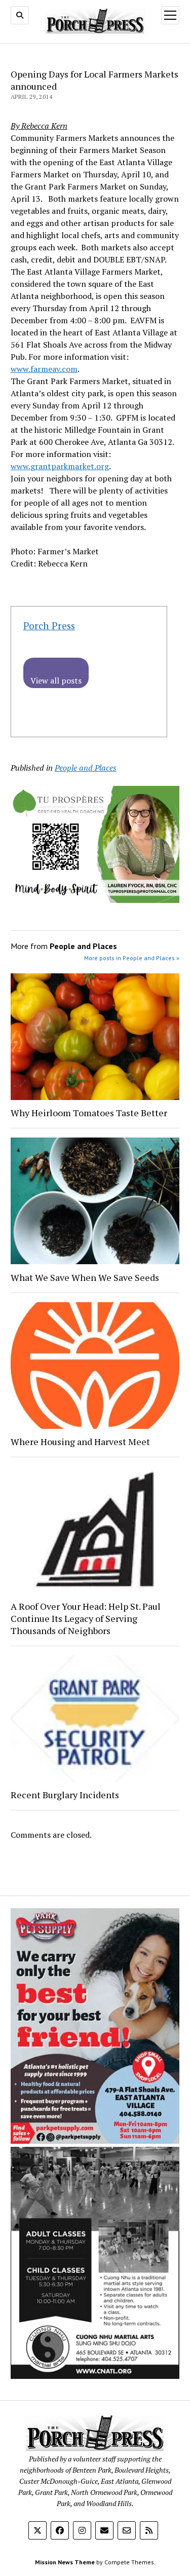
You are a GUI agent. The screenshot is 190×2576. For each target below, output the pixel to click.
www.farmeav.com (44, 369)
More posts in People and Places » (132, 958)
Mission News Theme (65, 2562)
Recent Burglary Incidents (65, 1795)
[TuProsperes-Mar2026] (95, 900)
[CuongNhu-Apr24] (95, 2376)
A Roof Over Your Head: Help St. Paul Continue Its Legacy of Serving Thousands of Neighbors (86, 1618)
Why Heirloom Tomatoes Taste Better (89, 1113)
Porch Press (49, 626)
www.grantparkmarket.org (60, 466)
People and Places (86, 768)
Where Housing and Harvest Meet (80, 1442)
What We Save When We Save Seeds (85, 1277)
